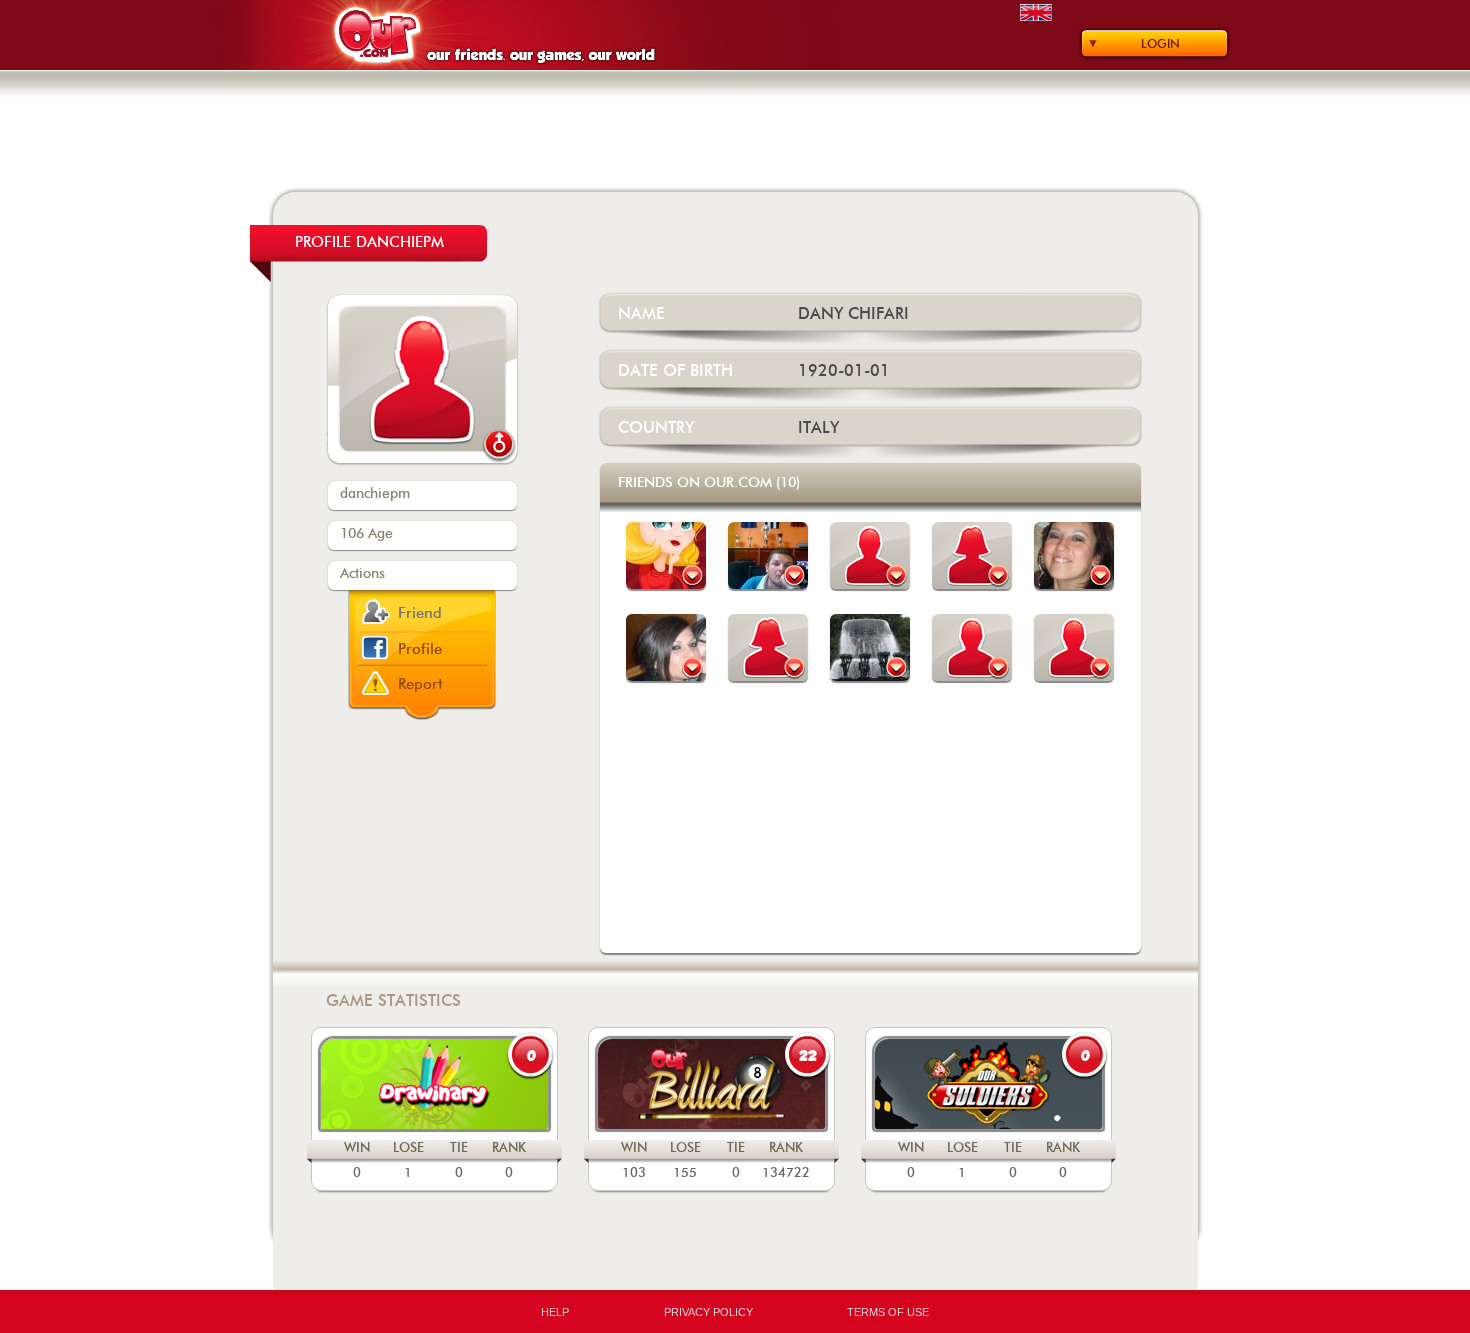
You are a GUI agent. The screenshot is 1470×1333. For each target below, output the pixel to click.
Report (420, 684)
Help (555, 1312)
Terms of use (888, 1312)
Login (1160, 44)
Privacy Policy (708, 1312)
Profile (420, 649)
